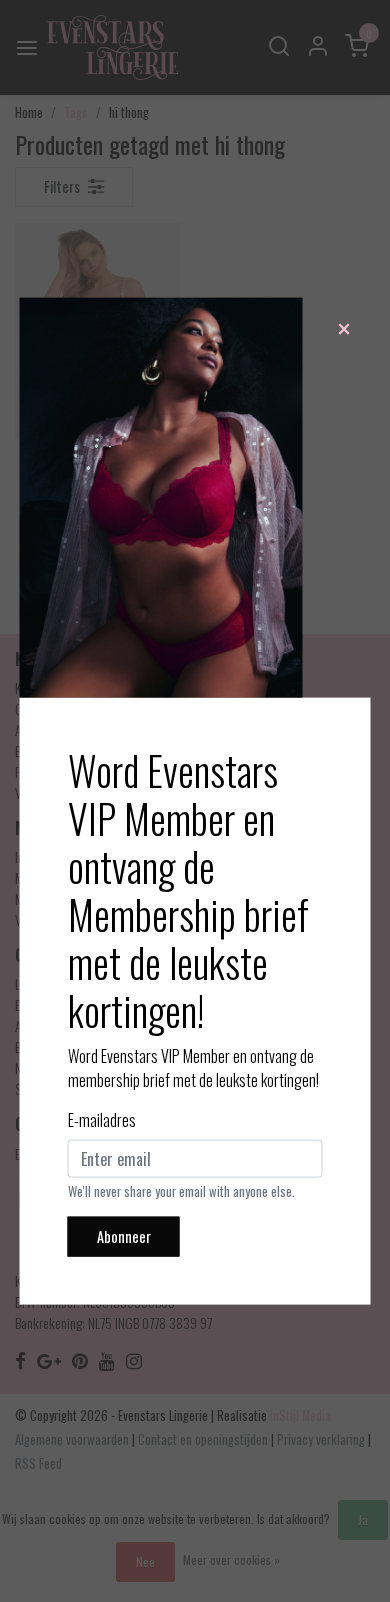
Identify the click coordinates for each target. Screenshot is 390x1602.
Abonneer (124, 1236)
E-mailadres (102, 1120)
